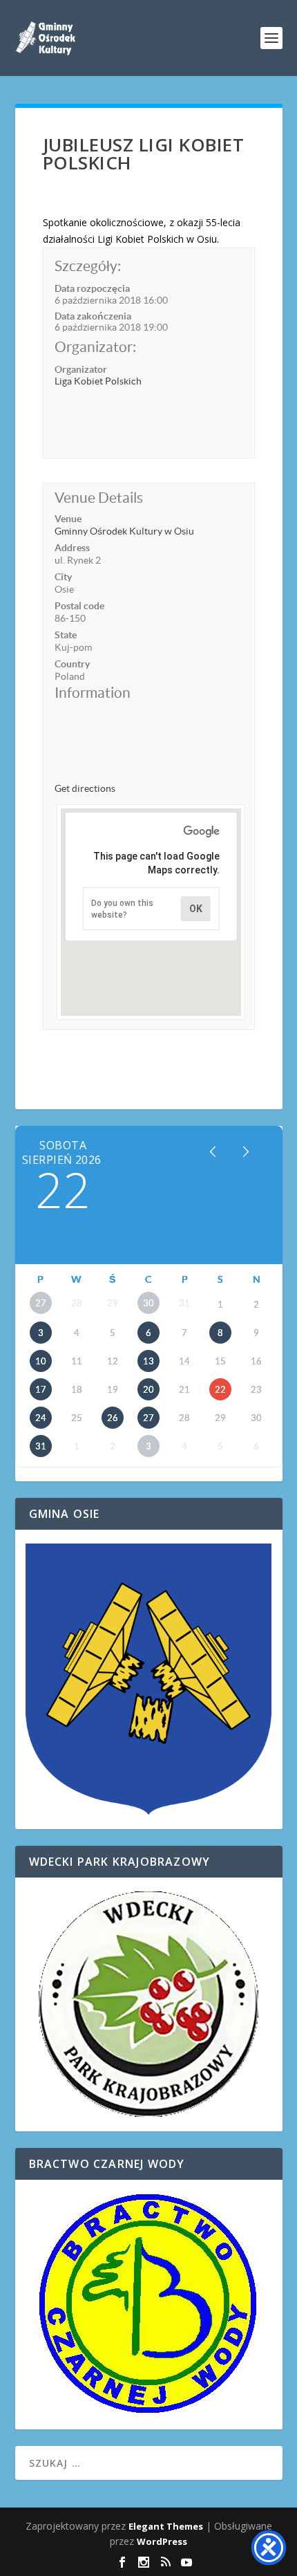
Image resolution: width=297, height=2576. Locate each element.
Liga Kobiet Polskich (98, 381)
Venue (68, 519)
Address (72, 548)
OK (196, 909)
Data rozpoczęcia (92, 288)
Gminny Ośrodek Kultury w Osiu (124, 531)
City (63, 577)
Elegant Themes (166, 2526)
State (66, 635)
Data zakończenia (93, 316)
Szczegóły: (88, 266)
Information (93, 693)
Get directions (85, 788)
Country (72, 664)
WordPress (162, 2541)
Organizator (81, 369)
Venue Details (99, 498)
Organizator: (95, 347)
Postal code (79, 606)
